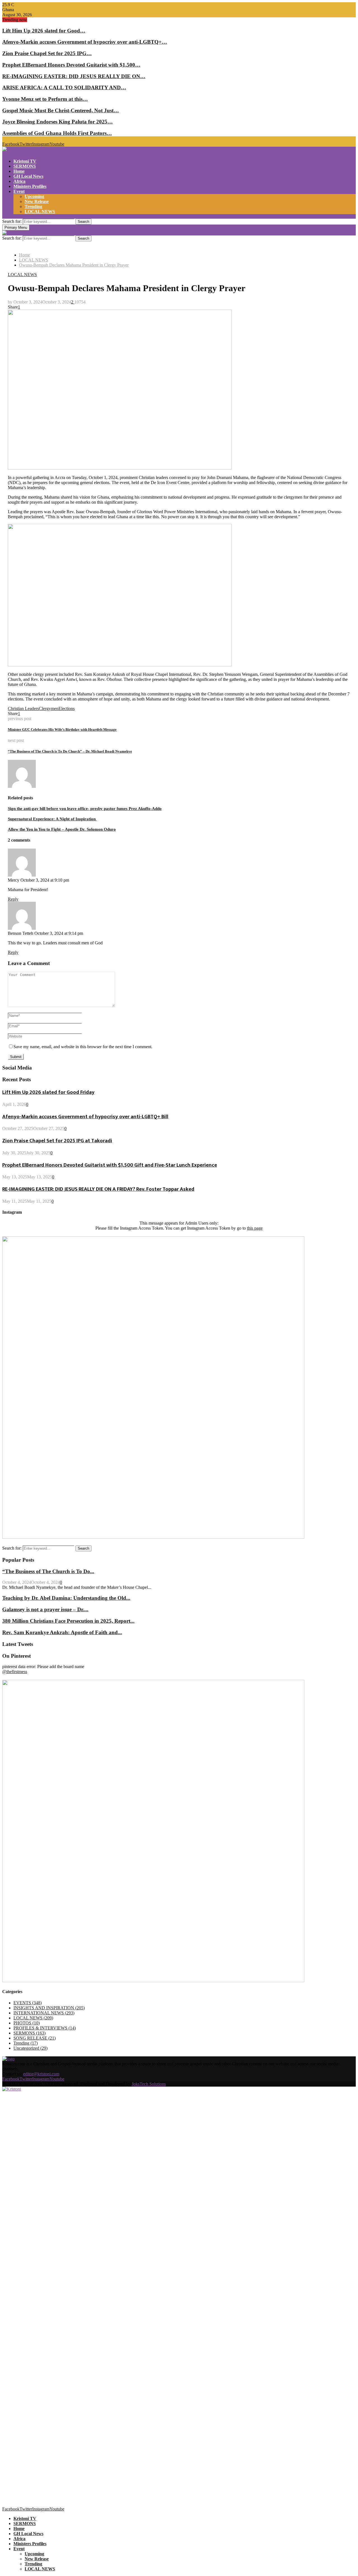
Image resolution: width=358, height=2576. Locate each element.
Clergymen (49, 708)
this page (255, 1228)
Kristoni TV (25, 161)
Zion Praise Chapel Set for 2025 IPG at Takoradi (57, 1141)
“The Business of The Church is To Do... (48, 1571)
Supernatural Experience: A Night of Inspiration (52, 819)
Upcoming (34, 196)
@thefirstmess (15, 1672)
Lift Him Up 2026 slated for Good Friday (48, 1092)
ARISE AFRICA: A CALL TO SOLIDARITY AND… (64, 87)
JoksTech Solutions (149, 2084)
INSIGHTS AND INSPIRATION (49, 2008)
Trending (33, 206)
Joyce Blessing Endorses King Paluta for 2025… (57, 122)
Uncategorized (30, 2048)
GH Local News (28, 176)
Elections (67, 708)
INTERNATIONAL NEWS (44, 2013)
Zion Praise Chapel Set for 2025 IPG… (47, 53)
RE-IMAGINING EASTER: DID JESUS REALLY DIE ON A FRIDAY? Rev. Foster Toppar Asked (98, 1189)
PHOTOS (27, 2023)
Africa (19, 181)
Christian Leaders (23, 708)
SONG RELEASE (35, 2038)
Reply (13, 899)
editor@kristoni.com (41, 2074)
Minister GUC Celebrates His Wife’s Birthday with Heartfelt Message (62, 729)
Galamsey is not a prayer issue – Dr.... (45, 1609)
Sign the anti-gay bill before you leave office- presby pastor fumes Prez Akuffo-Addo (85, 809)
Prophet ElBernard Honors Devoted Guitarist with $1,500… (71, 65)
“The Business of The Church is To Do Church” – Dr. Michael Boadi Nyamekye (70, 751)
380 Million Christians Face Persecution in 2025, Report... (68, 1621)
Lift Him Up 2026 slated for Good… (44, 31)
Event (19, 191)
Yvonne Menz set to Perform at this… (45, 99)
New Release (37, 201)
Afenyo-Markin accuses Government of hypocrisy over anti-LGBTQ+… (85, 42)
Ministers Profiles (30, 186)
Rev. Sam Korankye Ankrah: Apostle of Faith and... (62, 1632)
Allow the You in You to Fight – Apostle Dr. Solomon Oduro (62, 829)
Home (19, 171)
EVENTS (28, 2003)
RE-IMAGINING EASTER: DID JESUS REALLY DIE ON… (74, 76)
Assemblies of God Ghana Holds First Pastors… (57, 133)
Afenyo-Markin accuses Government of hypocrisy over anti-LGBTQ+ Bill (85, 1117)
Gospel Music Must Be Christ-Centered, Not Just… (61, 110)
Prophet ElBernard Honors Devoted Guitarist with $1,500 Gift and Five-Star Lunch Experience (110, 1165)
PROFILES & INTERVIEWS (45, 2028)
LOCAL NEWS (40, 212)
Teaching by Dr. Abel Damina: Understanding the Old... (66, 1598)
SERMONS (25, 166)
